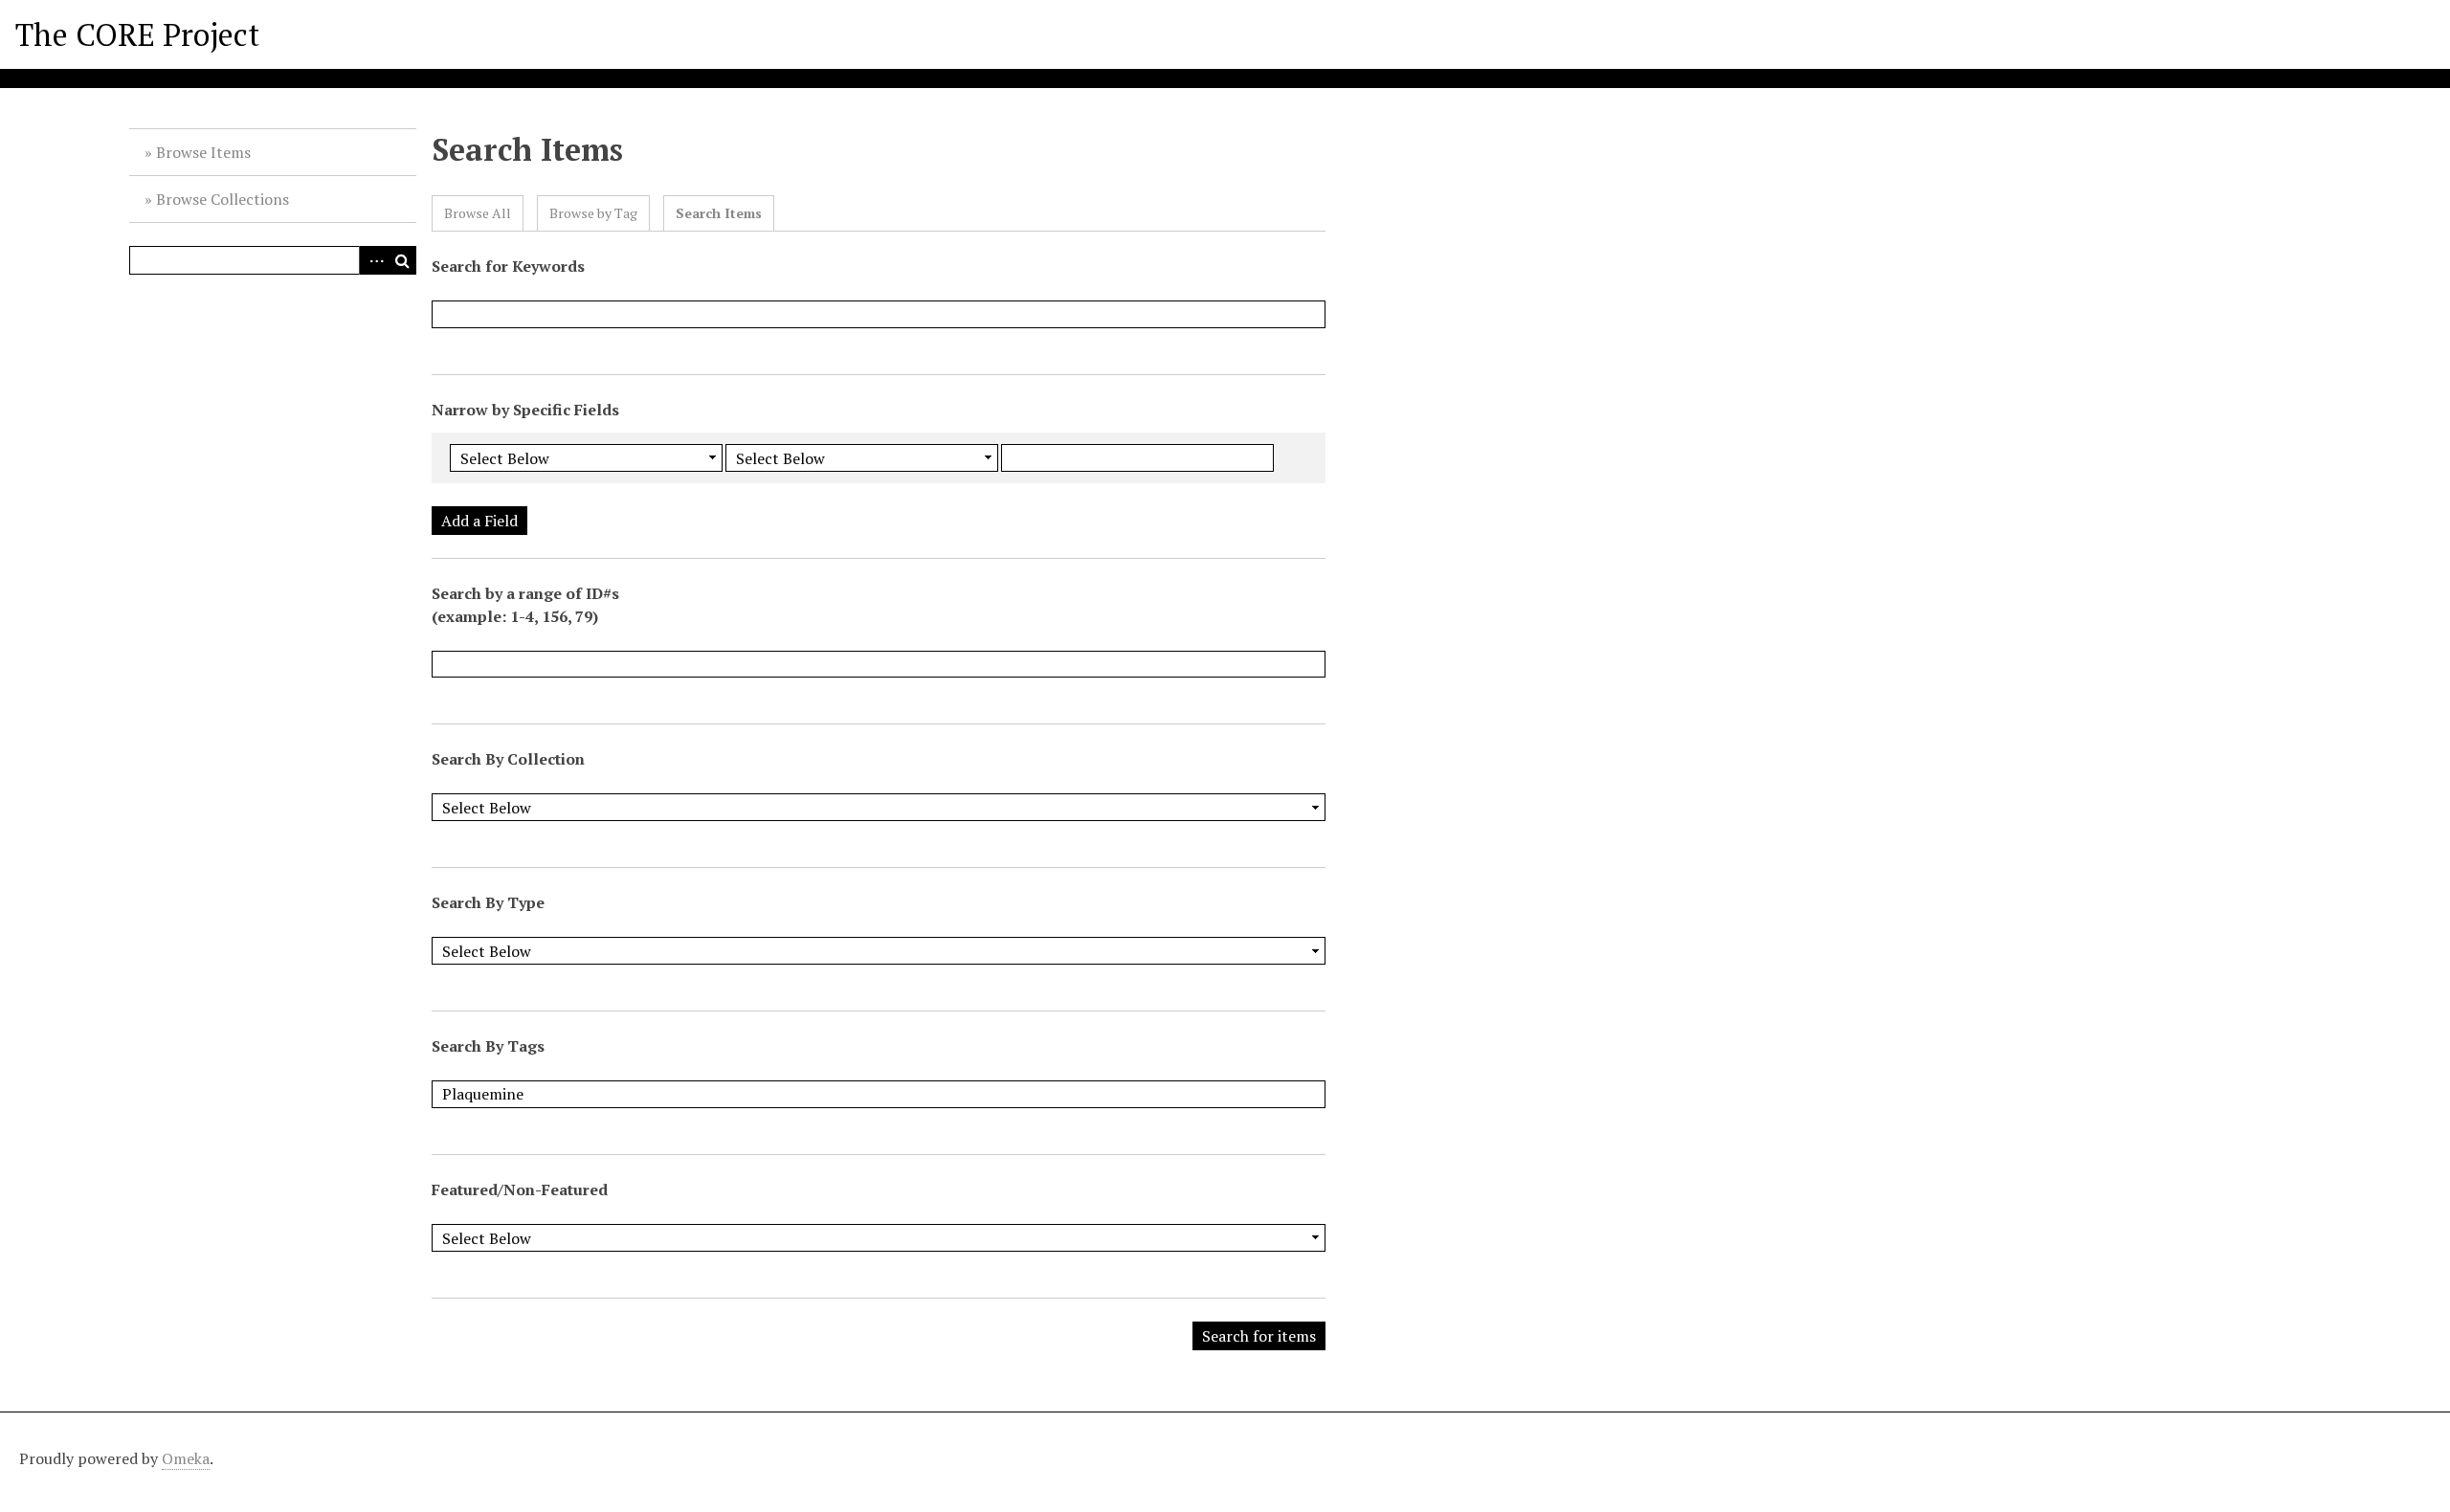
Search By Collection (508, 759)
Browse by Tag (593, 213)
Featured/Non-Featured (520, 1190)
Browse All (478, 213)
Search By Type (488, 902)
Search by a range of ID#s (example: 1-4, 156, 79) (525, 605)
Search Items (719, 213)
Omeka (186, 1458)
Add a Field (479, 521)
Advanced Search (373, 260)
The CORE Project (137, 34)
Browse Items (203, 152)
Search (402, 260)
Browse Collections (223, 199)
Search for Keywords (508, 266)
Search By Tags (488, 1046)
